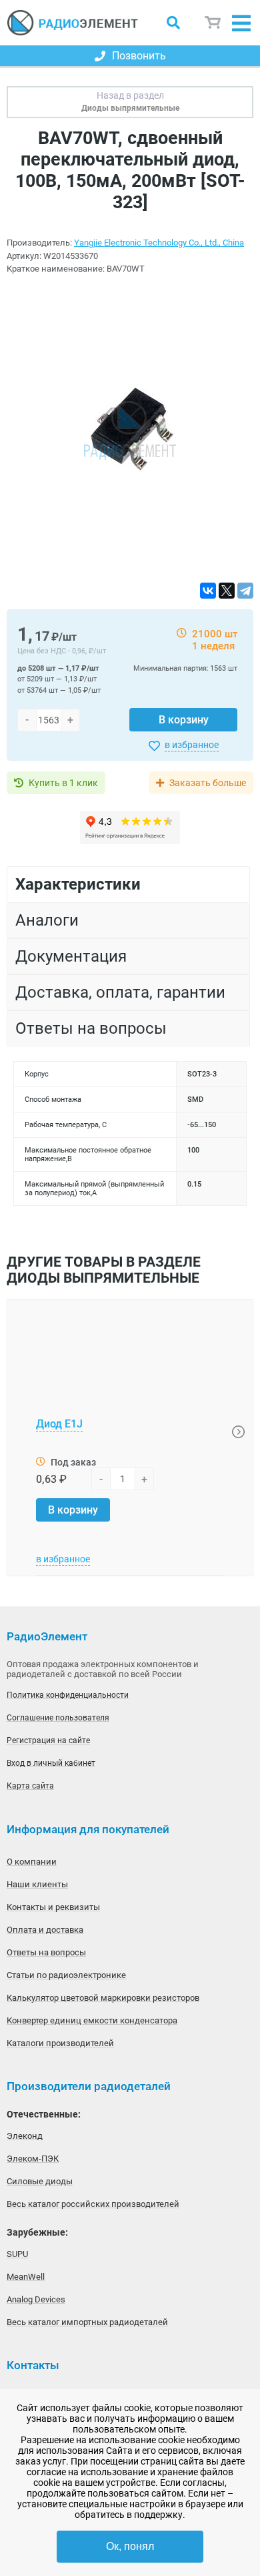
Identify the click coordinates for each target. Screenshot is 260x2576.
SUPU (17, 2254)
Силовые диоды (40, 2181)
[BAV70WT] (130, 429)
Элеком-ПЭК (33, 2159)
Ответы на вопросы (46, 1952)
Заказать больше (208, 783)
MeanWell (26, 2277)
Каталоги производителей (60, 2043)
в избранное (192, 745)
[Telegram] (245, 591)
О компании (32, 1862)
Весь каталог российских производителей (93, 2204)
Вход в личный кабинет (51, 1763)
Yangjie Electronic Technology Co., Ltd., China (159, 243)
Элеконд (25, 2136)
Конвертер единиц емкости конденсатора (92, 2020)
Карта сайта (30, 1786)
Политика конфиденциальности (68, 1695)
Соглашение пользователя (58, 1718)
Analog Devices (36, 2299)
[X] (227, 591)
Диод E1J (59, 1424)
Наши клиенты (37, 1884)
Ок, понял (130, 2546)
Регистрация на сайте (48, 1740)
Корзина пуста (213, 23)
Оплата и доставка (45, 1930)
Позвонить (139, 56)
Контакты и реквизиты (53, 1907)
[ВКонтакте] (208, 591)
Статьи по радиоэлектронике (66, 1975)
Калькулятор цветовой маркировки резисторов (103, 1998)
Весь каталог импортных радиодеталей (87, 2322)
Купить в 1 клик (63, 783)
